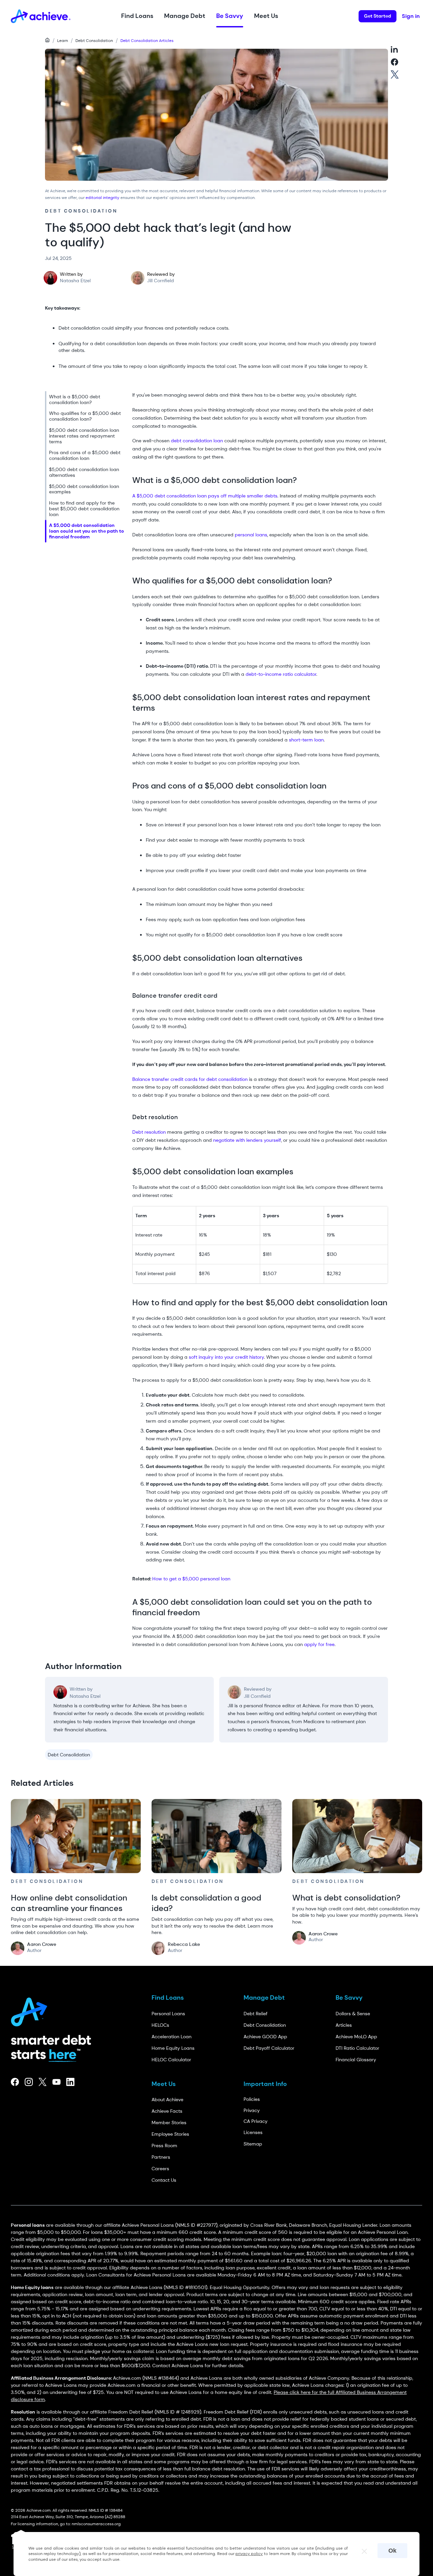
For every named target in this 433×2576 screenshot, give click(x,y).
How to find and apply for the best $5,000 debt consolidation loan (84, 509)
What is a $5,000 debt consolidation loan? (75, 399)
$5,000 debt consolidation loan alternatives (84, 472)
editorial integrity (102, 198)
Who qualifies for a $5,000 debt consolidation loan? (85, 416)
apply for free (319, 1644)
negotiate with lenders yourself (247, 1140)
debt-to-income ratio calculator (280, 674)
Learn (63, 41)
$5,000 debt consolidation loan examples (84, 489)
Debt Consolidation (94, 41)
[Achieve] (32, 2010)
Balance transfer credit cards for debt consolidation (190, 1079)
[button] (137, 16)
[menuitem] (86, 400)
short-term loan (306, 740)
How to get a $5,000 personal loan (192, 1579)
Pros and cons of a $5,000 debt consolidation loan (85, 456)
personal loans (251, 535)
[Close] (361, 2549)
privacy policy (249, 2554)
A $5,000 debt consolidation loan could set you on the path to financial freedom (86, 531)
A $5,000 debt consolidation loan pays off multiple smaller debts (205, 496)
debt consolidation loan (197, 441)
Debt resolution (149, 1132)
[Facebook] (15, 2082)
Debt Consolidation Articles (147, 41)
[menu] (86, 467)
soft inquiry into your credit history (226, 1357)
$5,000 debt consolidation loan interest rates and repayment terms (84, 436)
